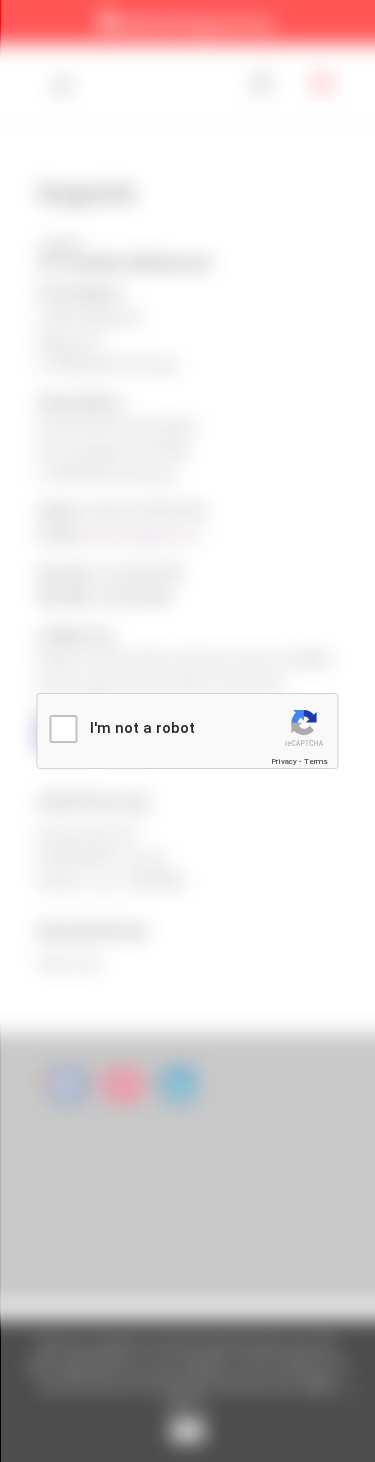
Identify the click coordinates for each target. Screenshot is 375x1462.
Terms (316, 761)
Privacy (284, 761)
